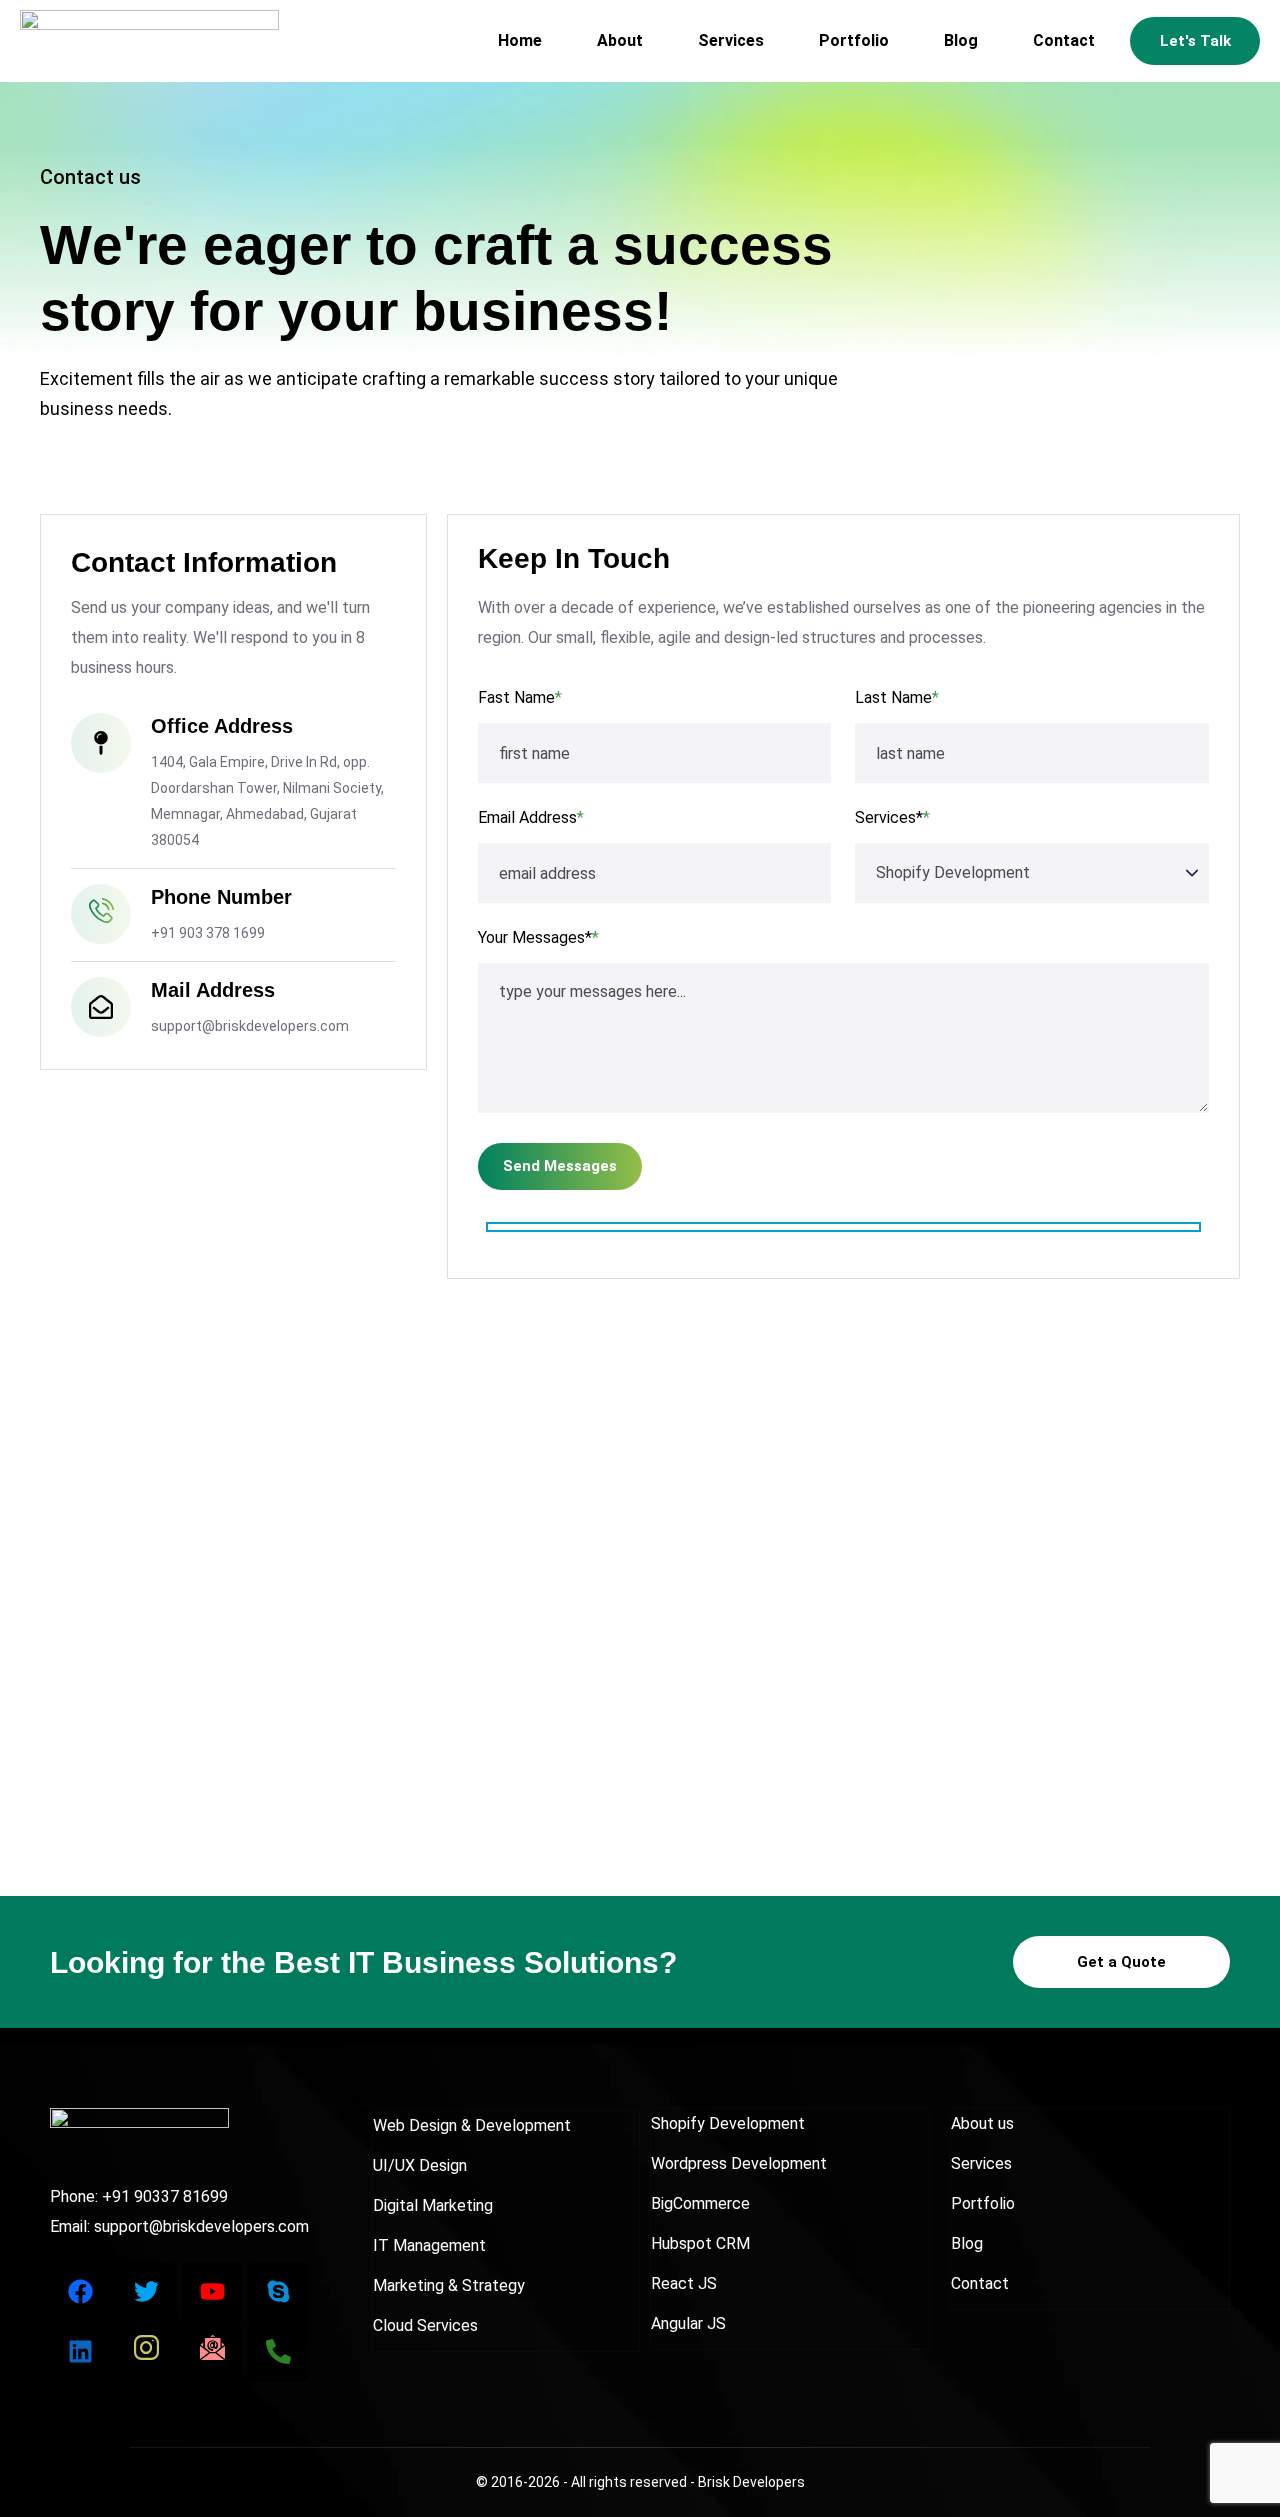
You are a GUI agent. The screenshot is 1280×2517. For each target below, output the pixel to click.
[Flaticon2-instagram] (146, 2352)
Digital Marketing (433, 2205)
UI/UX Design (420, 2165)
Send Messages (560, 1166)
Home (520, 40)
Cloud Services (425, 2325)
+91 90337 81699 (165, 2196)
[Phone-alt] (278, 2352)
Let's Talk (1195, 41)
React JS (684, 2283)
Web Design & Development (472, 2125)
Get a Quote (1121, 1962)
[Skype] (278, 2292)
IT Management (429, 2245)
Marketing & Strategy (449, 2285)
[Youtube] (212, 2292)
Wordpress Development (739, 2163)
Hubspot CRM (700, 2243)
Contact (1064, 40)
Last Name (897, 697)
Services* (892, 817)
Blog (961, 40)
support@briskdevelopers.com (201, 2226)
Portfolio (854, 40)
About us (982, 2123)
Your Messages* (538, 937)
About (620, 40)
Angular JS (688, 2323)
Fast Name (520, 697)
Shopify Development (728, 2123)
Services (731, 40)
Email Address (531, 817)
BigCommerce (700, 2203)
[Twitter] (146, 2292)
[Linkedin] (80, 2352)
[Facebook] (80, 2292)
